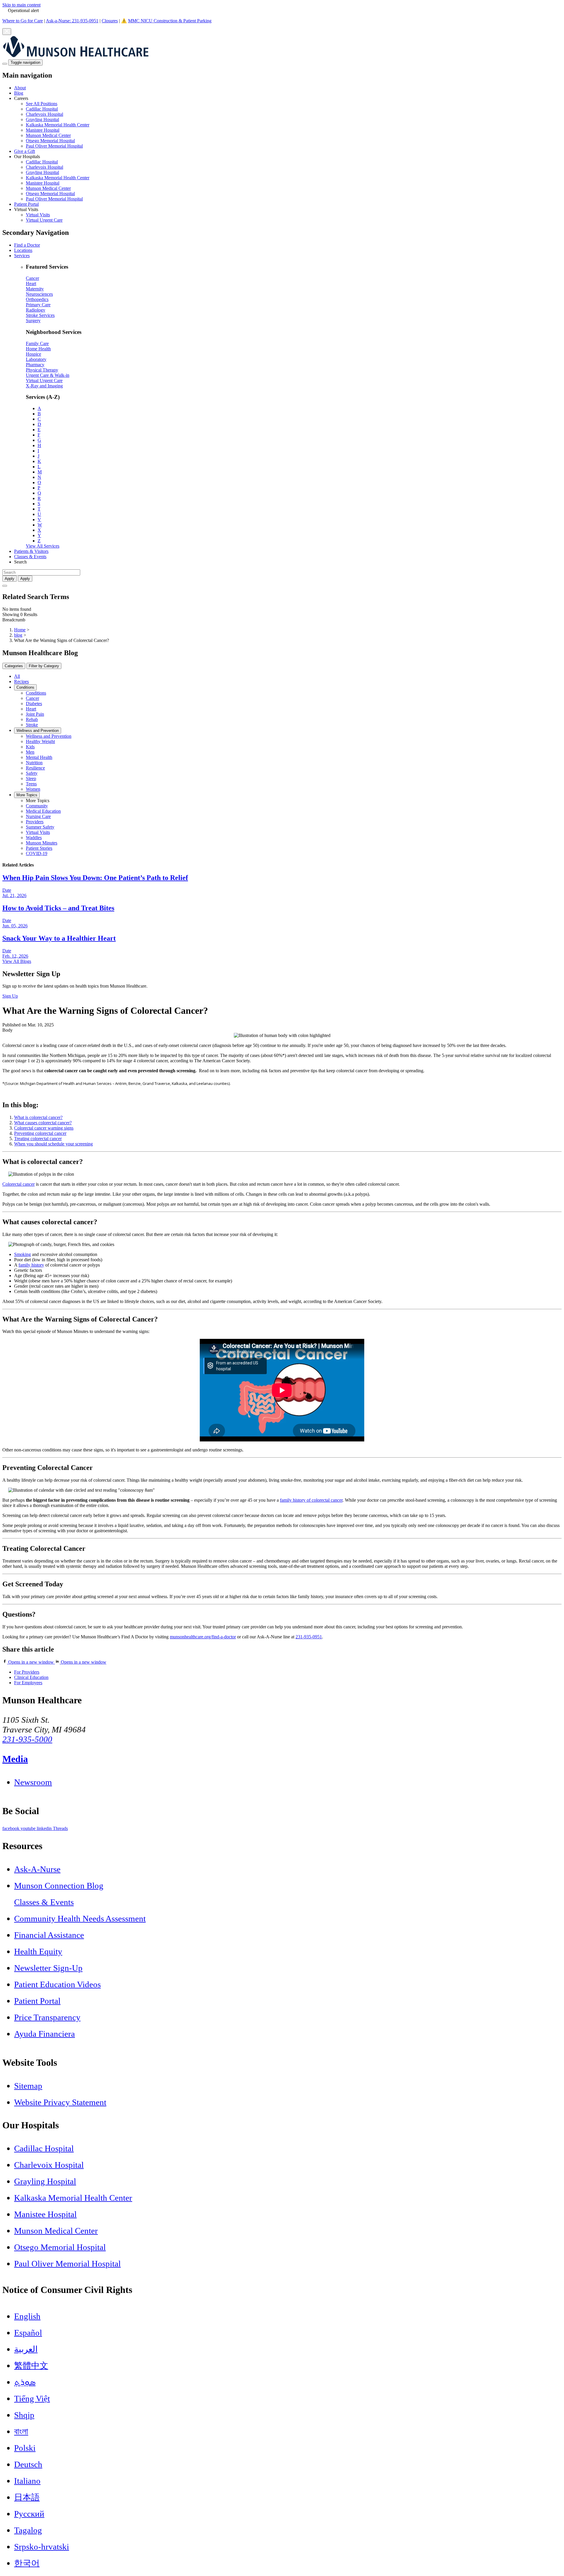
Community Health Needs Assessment (80, 1918)
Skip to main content (21, 5)
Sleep (31, 778)
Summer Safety (40, 827)
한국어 (27, 2563)
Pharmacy (35, 365)
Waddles (34, 838)
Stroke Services (40, 315)
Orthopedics (37, 299)
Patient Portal (26, 204)
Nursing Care (38, 816)
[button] (288, 122)
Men (30, 752)
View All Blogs (17, 961)
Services (22, 256)
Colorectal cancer (19, 1184)
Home (20, 630)
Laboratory (36, 359)
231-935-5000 (27, 1739)
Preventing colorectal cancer (40, 1133)
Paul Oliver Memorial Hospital (54, 146)
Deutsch (28, 2464)
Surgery (33, 321)
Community (37, 806)
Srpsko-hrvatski (42, 2547)
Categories (14, 666)
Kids (30, 747)
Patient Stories (39, 848)
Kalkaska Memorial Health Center (58, 125)
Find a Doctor (27, 245)
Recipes (21, 681)
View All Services (43, 546)
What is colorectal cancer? (38, 1117)
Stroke (32, 725)
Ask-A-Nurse (37, 1869)
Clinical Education (31, 1677)
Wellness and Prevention (38, 731)
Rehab (32, 719)
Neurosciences (39, 294)
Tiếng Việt (32, 2398)
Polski (25, 2448)
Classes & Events (30, 557)
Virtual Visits (38, 215)
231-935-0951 (309, 1637)
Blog (19, 93)
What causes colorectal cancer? (43, 1123)
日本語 (27, 2497)
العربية (26, 2349)
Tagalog (28, 2530)
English (27, 2316)
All (17, 676)
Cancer (32, 278)
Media (15, 1759)
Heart (31, 283)
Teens (31, 784)
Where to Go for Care (23, 21)
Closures (110, 21)
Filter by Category (44, 666)
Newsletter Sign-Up (48, 1968)
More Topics (27, 795)
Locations (23, 250)
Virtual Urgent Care (44, 220)
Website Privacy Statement (60, 2102)
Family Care (37, 343)
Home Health (38, 349)
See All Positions (42, 104)
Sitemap (28, 2086)
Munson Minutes (42, 843)
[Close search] (5, 586)
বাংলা (21, 2431)
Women (33, 789)
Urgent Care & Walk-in (48, 375)
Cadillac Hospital (42, 109)
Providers (35, 822)
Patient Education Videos (57, 1984)
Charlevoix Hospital (45, 114)
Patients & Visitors (31, 551)
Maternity (35, 289)
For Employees (28, 1683)
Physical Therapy (42, 370)
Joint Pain (35, 714)
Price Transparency (47, 2017)
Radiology (36, 310)
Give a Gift (25, 151)
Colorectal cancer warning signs (44, 1128)
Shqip (24, 2415)
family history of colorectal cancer (311, 1500)
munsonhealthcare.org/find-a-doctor (203, 1637)
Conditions (25, 687)
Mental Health (39, 757)
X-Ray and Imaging (44, 386)
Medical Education (43, 811)
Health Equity (38, 1951)
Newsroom (33, 1782)
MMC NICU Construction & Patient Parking (170, 21)
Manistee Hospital (43, 130)
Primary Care (38, 305)
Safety (32, 773)
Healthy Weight (40, 741)
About (20, 88)
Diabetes (34, 704)
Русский (29, 2514)
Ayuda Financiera (45, 2034)
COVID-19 (37, 853)
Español (28, 2333)
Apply (25, 579)
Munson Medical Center (48, 135)
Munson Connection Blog (59, 1886)
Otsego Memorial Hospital (50, 141)
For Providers (27, 1672)
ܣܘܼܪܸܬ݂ (25, 2382)
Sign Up (10, 996)
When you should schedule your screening (53, 1144)
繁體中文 (31, 2366)
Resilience (35, 768)
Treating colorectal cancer (38, 1139)
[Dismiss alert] (7, 32)
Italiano (27, 2481)
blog (18, 635)
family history (31, 1265)
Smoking (22, 1254)
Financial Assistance (49, 1935)
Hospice (33, 354)
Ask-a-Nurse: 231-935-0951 (72, 21)
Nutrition (34, 763)
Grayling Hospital (42, 119)
